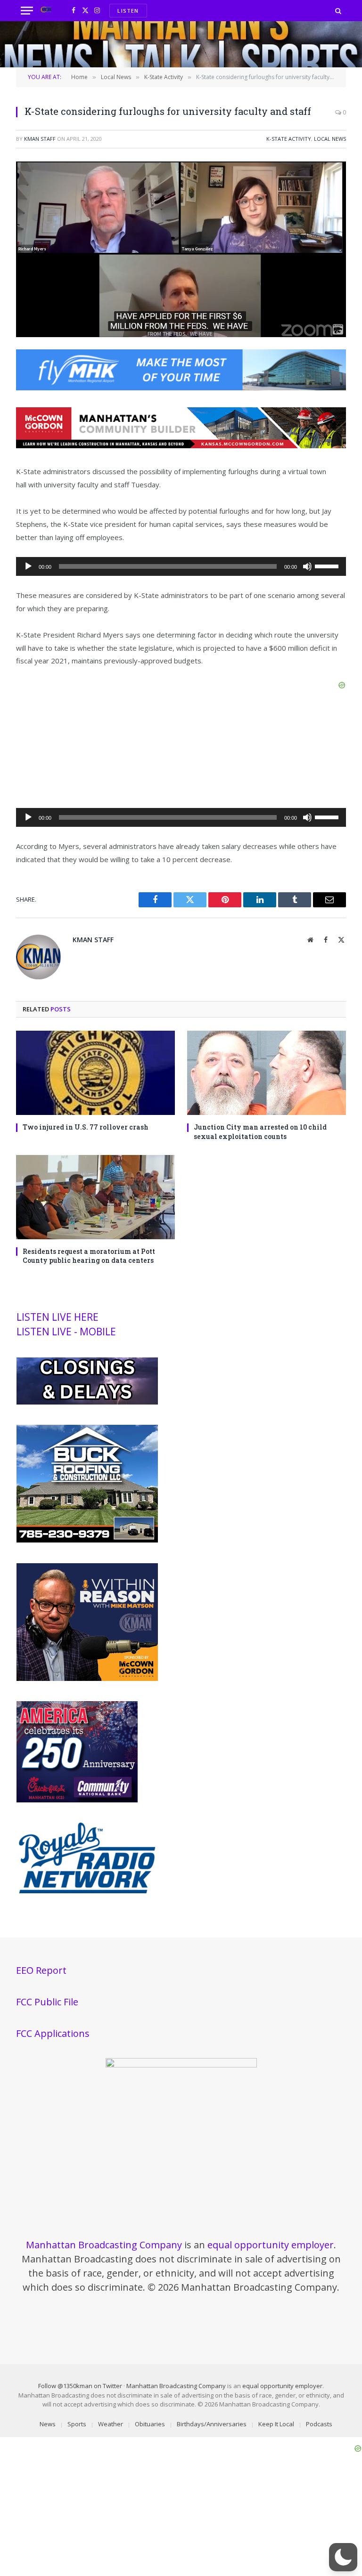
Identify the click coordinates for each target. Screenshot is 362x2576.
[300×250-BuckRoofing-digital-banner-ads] (87, 1540)
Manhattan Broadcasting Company (104, 2245)
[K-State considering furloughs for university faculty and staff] (181, 335)
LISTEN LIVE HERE (58, 1317)
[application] (181, 566)
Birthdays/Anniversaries (212, 2424)
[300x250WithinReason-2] (87, 1679)
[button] (343, 2557)
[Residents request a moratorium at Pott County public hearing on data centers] (95, 1197)
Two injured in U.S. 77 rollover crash (86, 1127)
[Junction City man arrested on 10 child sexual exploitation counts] (267, 1073)
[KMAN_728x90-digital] (181, 445)
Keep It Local (276, 2424)
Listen (128, 11)
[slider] (328, 565)
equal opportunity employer (271, 2245)
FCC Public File (47, 2002)
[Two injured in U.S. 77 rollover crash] (95, 1073)
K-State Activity (289, 139)
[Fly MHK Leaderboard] (181, 388)
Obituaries (150, 2424)
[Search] (337, 11)
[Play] (28, 566)
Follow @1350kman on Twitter (80, 2386)
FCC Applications (53, 2033)
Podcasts (319, 2424)
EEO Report (41, 1970)
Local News (330, 139)
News (48, 2424)
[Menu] (27, 11)
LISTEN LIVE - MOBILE (66, 1332)
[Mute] (307, 566)
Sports (77, 2424)
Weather (111, 2424)
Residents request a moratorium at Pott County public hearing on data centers (89, 1256)
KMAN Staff (40, 139)
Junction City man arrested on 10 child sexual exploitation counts (260, 1131)
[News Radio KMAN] (46, 11)
